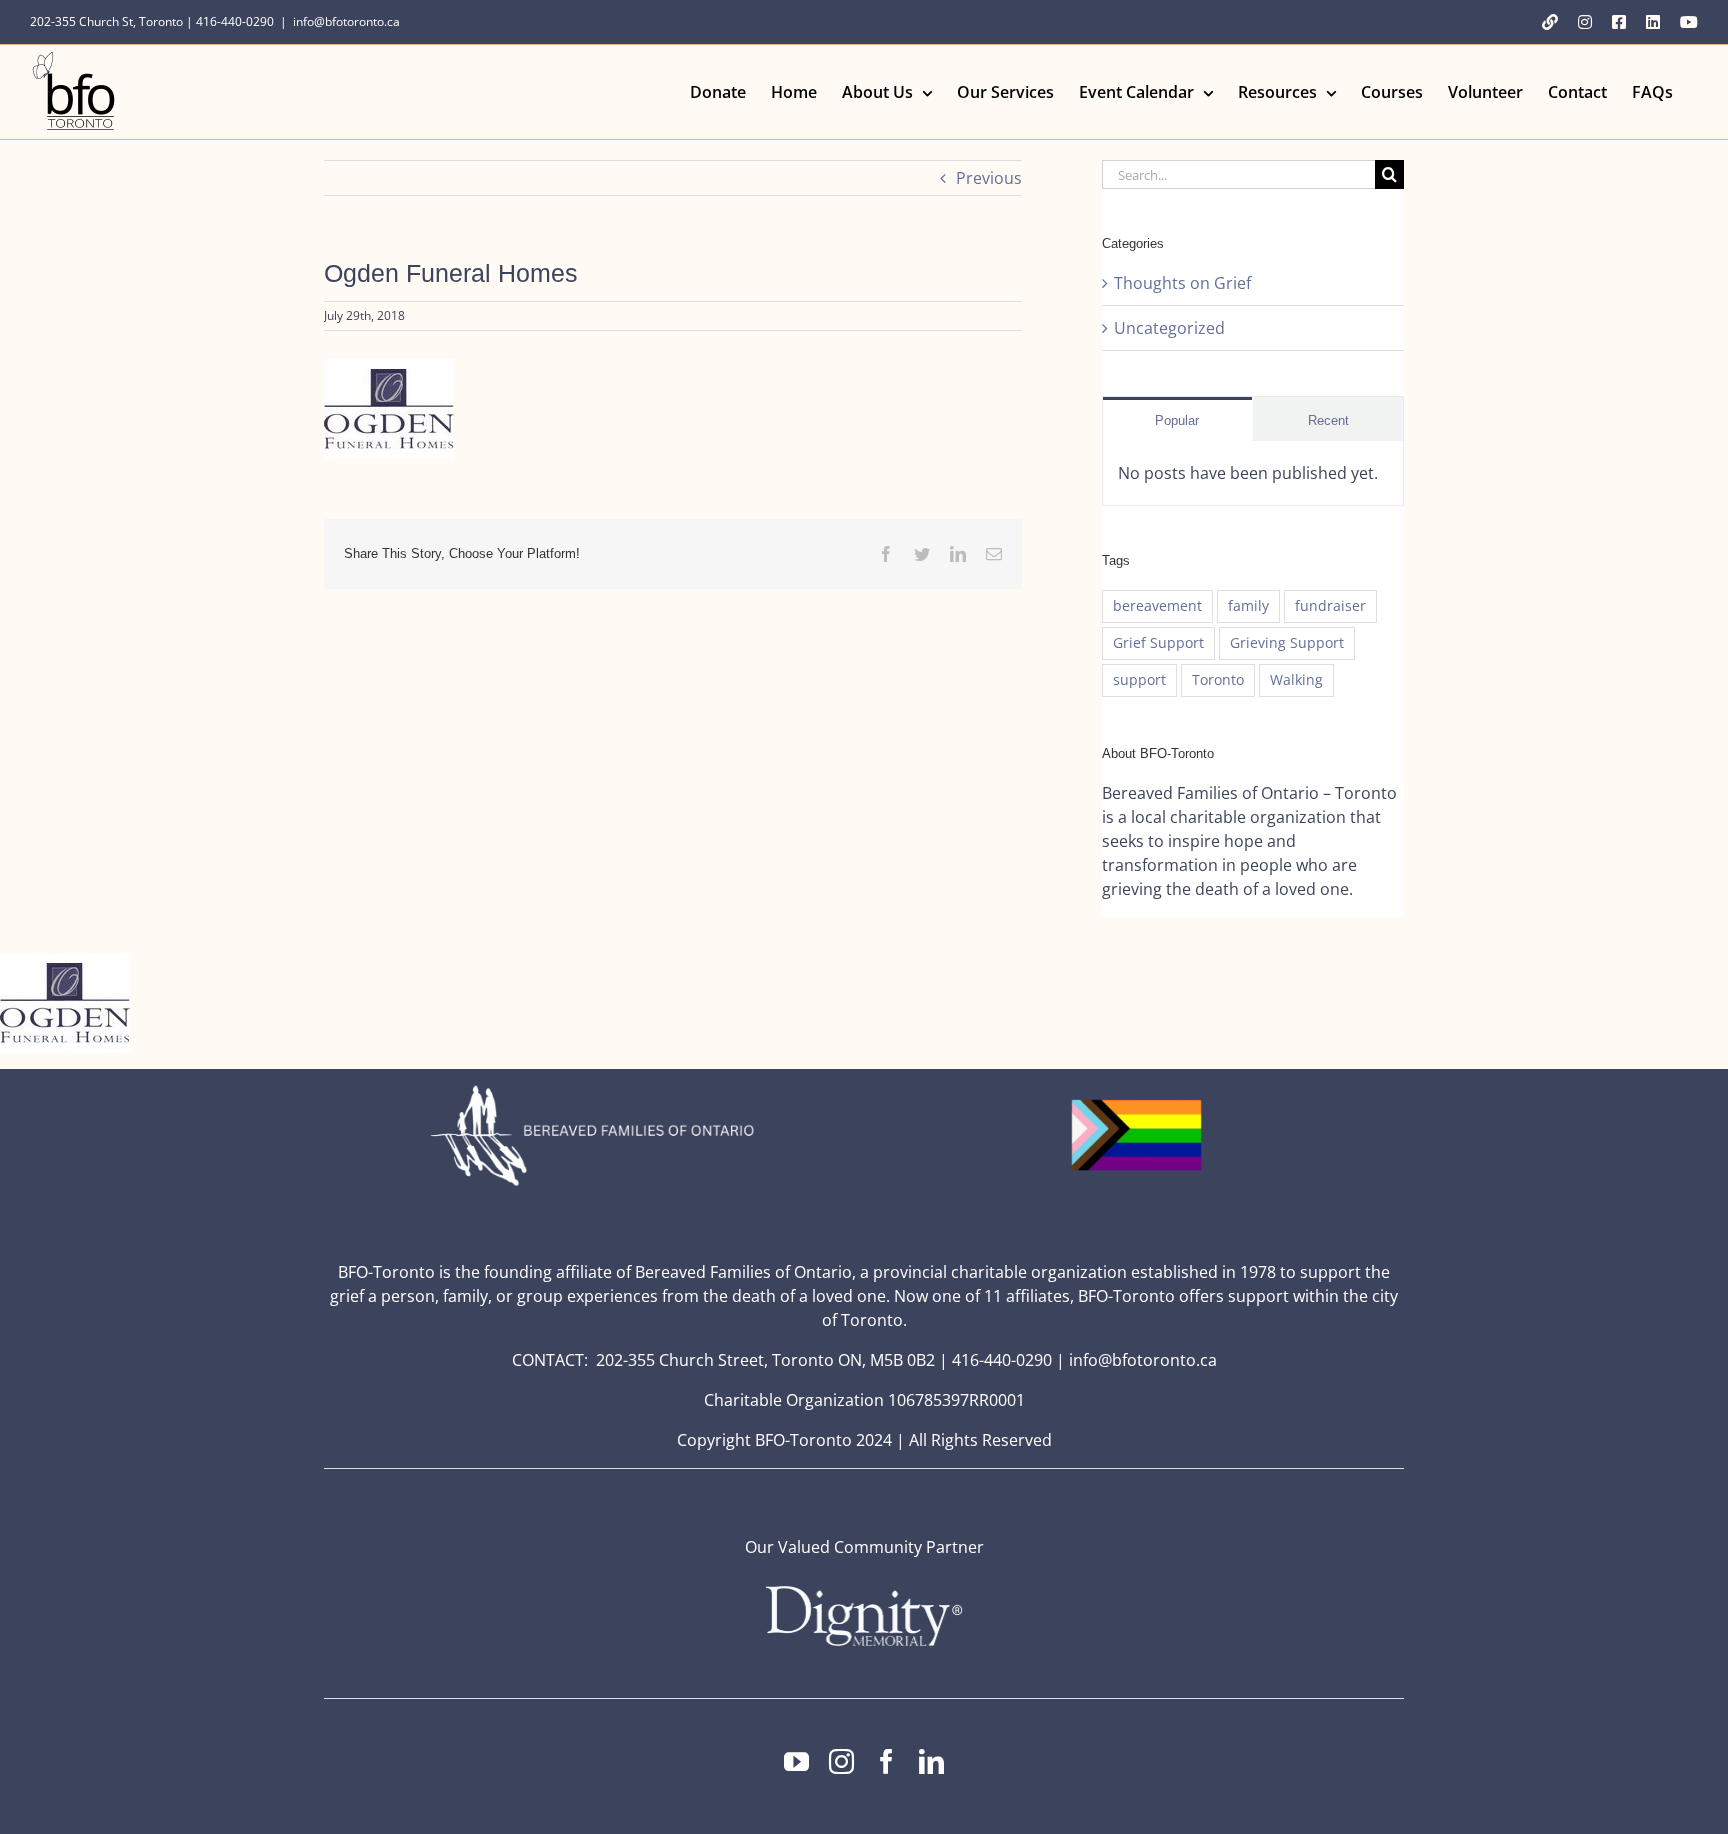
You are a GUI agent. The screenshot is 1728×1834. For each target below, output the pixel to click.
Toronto (1218, 679)
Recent (1328, 420)
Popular (1177, 420)
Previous (989, 178)
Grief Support (1158, 642)
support (1139, 679)
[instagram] (841, 1761)
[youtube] (796, 1761)
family (1248, 605)
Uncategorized (1169, 328)
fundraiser (1330, 605)
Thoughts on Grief (1182, 283)
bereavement (1157, 605)
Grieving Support (1287, 642)
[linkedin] (931, 1761)
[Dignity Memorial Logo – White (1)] (864, 1592)
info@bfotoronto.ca (346, 21)
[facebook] (886, 1761)
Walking (1296, 679)
